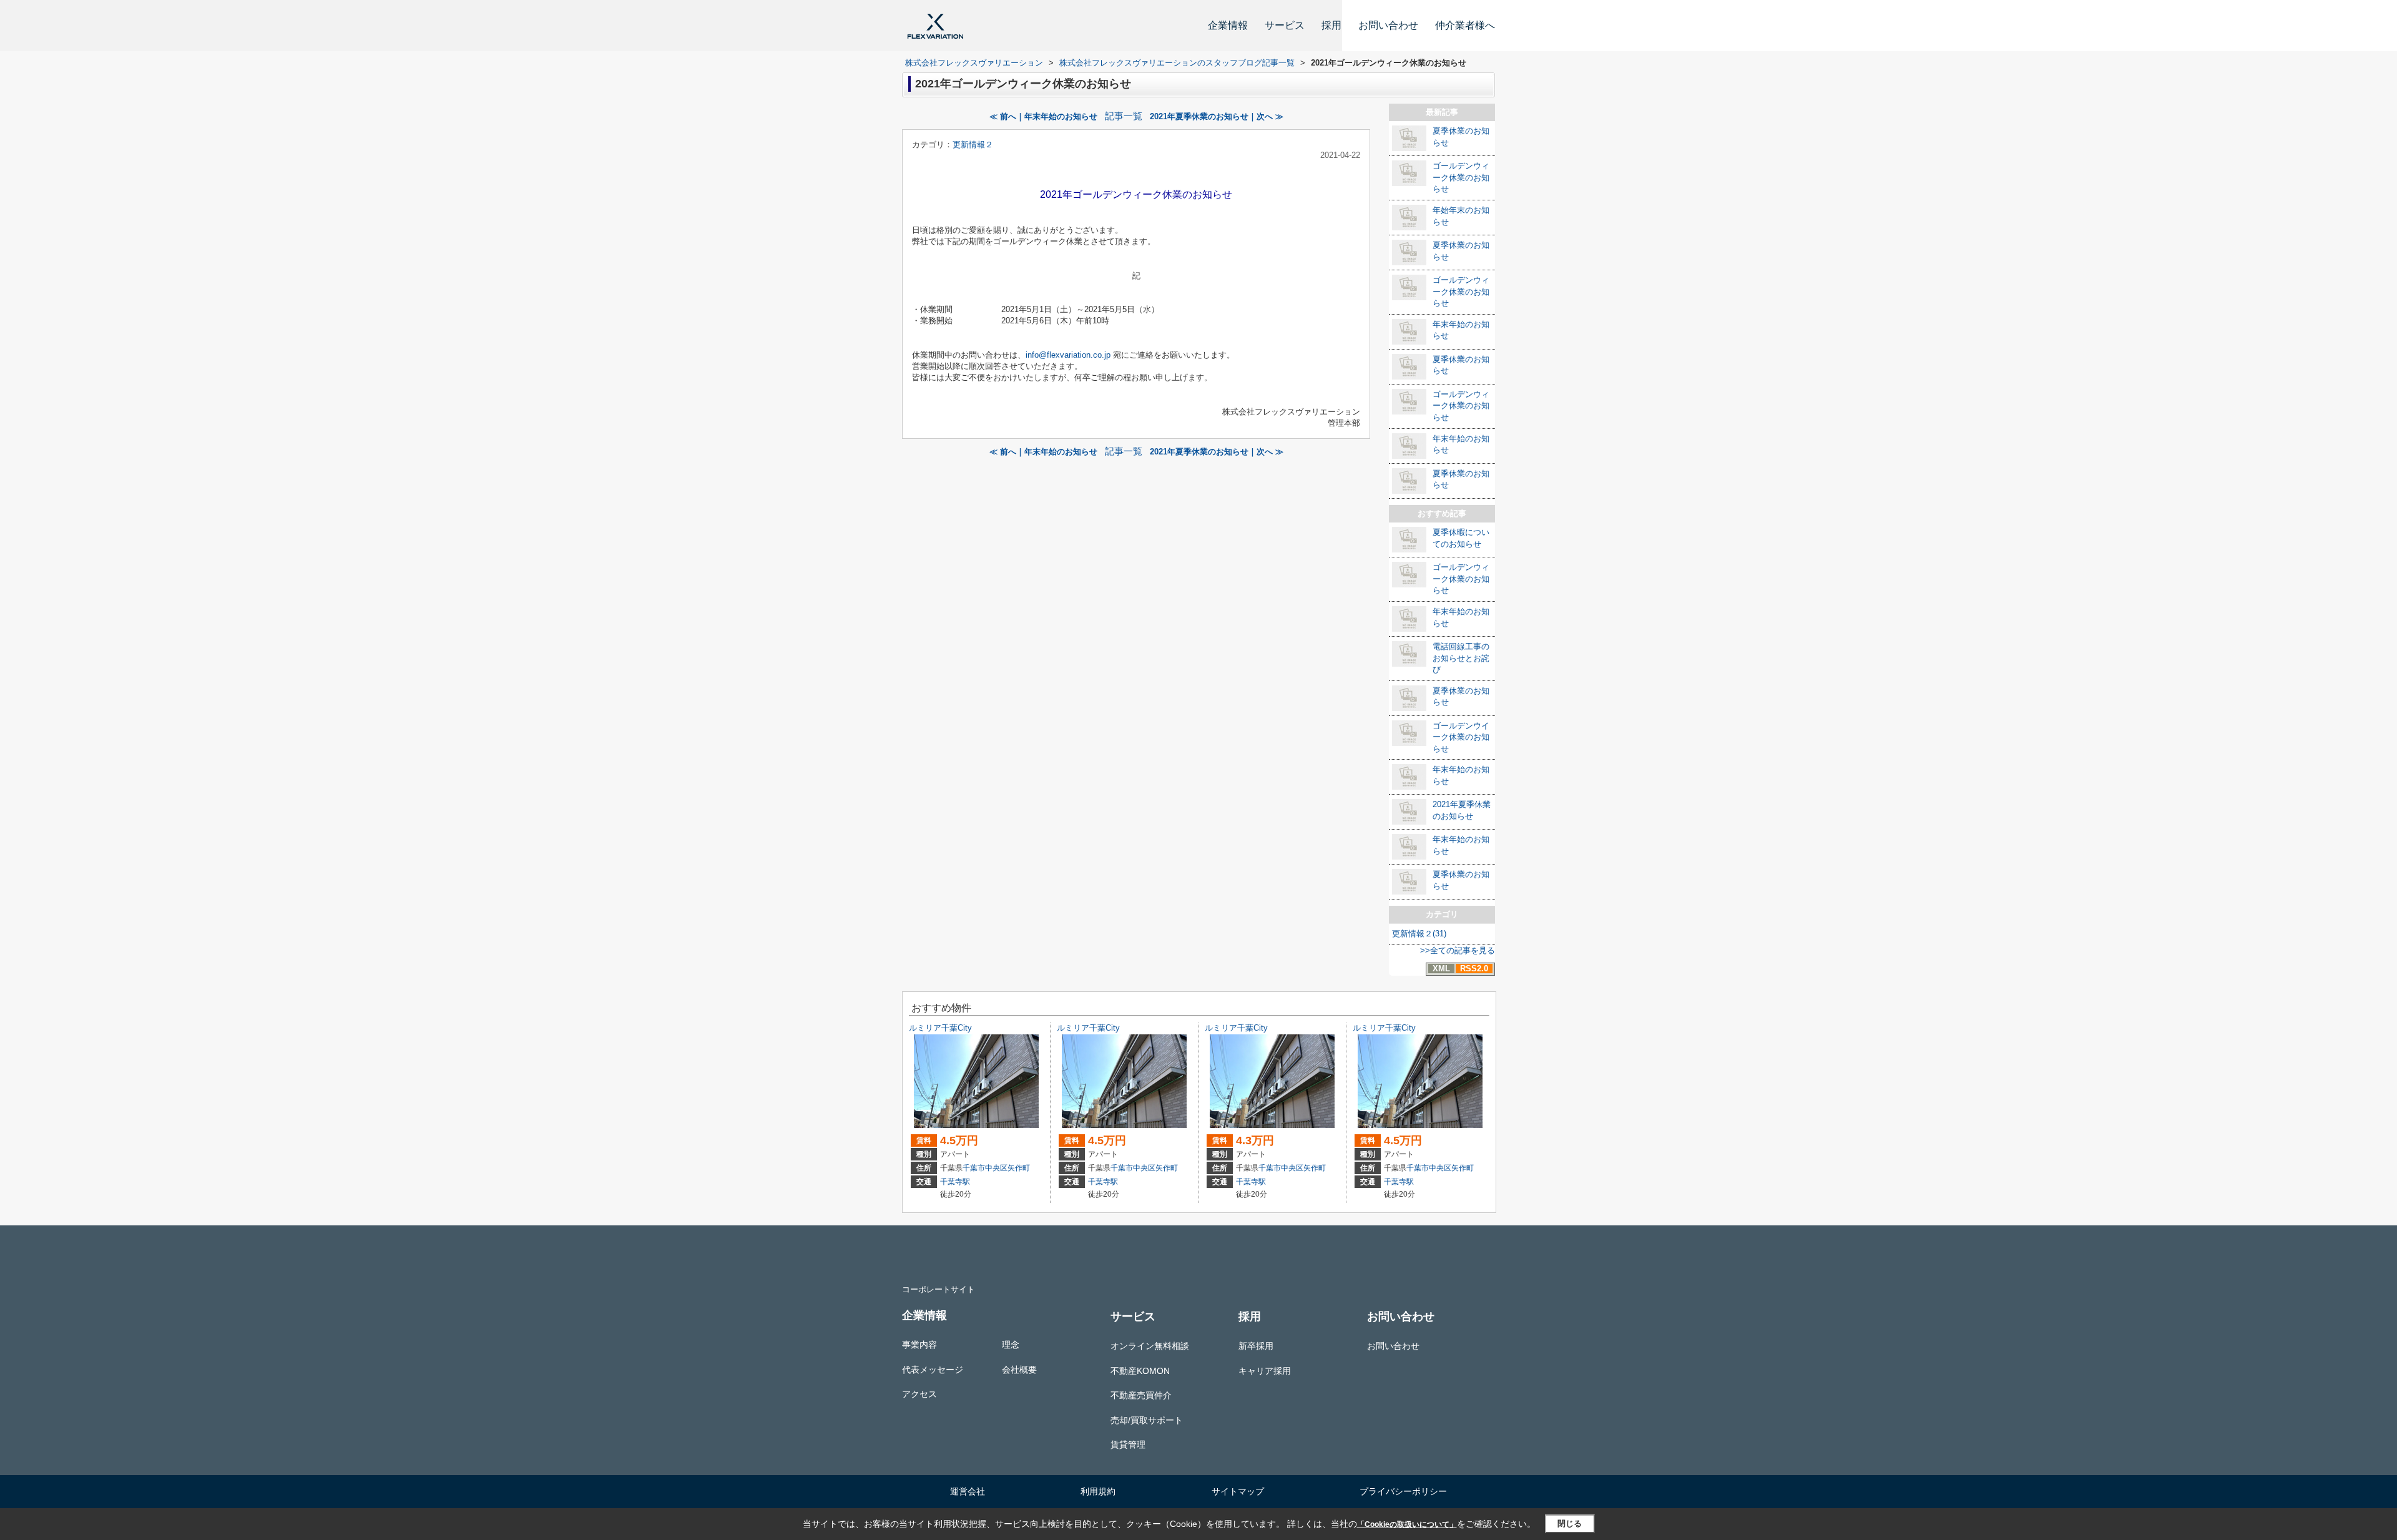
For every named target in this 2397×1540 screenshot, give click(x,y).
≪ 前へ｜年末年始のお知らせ (1043, 116)
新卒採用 (1256, 1346)
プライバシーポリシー (1403, 1491)
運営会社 (968, 1491)
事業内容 (919, 1345)
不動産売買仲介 (1141, 1395)
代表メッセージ (933, 1370)
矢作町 (1019, 1168)
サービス (1285, 25)
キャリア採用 (1265, 1371)
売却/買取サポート (1147, 1420)
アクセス (919, 1394)
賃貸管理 (1128, 1444)
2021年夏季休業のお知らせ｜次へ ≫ (1217, 116)
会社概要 (1019, 1370)
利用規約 (1098, 1491)
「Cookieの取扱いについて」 (1407, 1524)
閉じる (1570, 1523)
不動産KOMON (1140, 1371)
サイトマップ (1238, 1491)
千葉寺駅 (955, 1182)
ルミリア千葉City (940, 1028)
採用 (1331, 25)
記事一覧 (1124, 116)
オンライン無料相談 (1150, 1346)
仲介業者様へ (1465, 25)
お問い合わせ (1388, 25)
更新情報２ (973, 145)
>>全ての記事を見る (1458, 950)
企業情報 (1228, 25)
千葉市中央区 (985, 1168)
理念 (1011, 1345)
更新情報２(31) (1419, 934)
